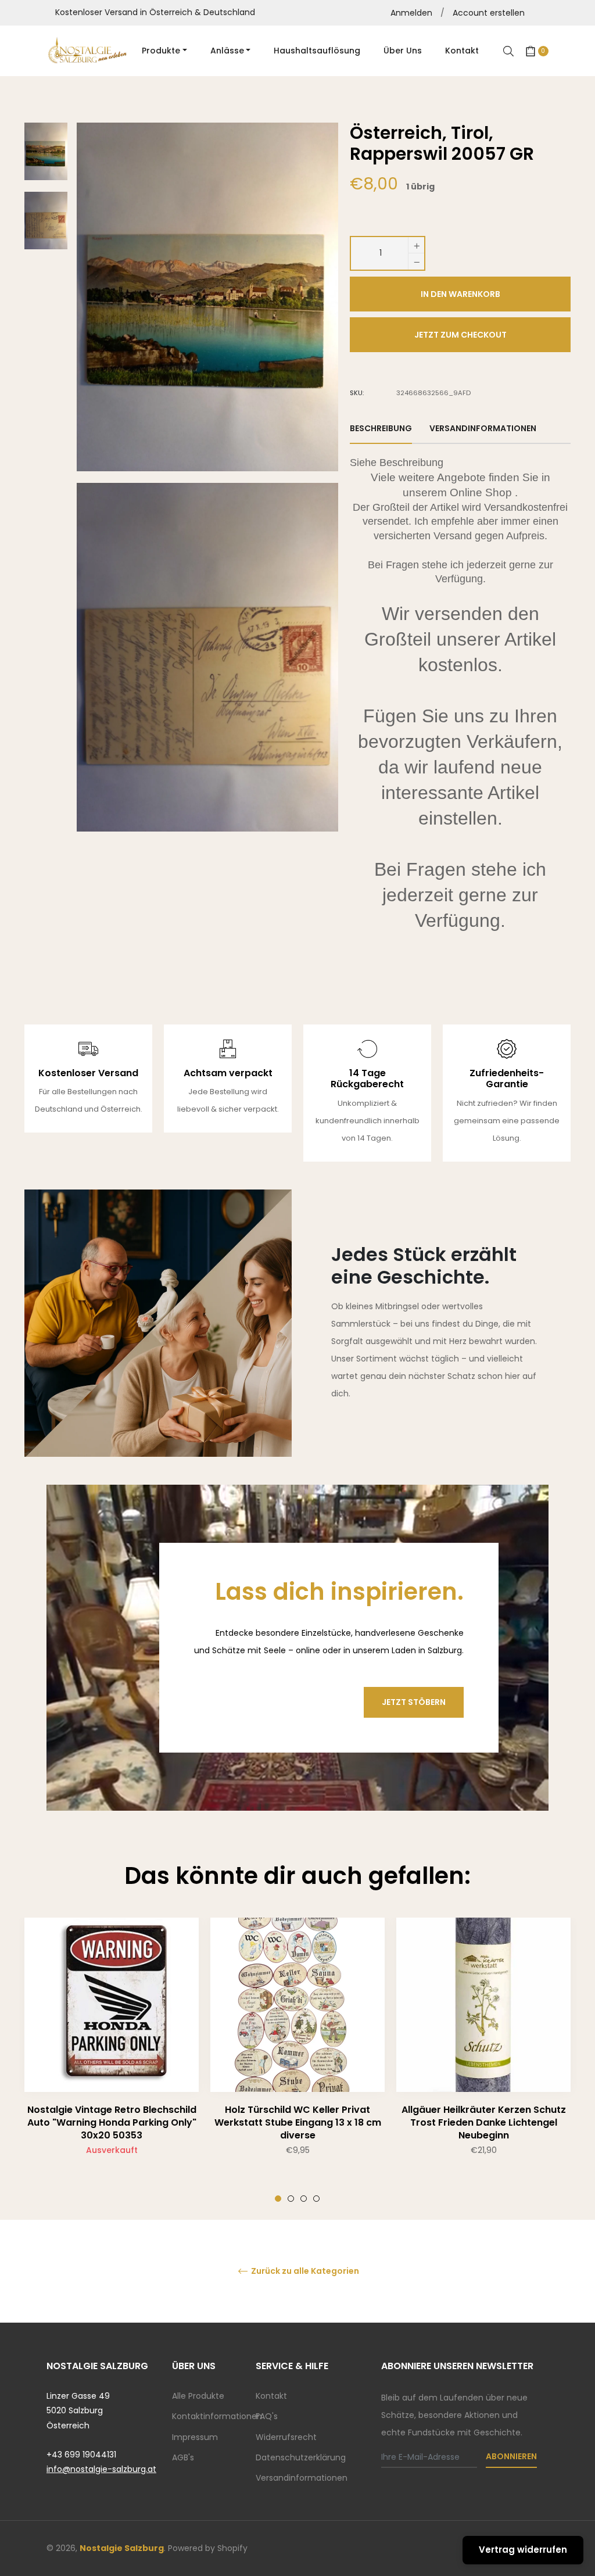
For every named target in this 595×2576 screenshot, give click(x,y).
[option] (112, 2060)
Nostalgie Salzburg (122, 2548)
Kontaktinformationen (217, 2416)
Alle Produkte (198, 2396)
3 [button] (304, 2199)
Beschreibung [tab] (381, 428)
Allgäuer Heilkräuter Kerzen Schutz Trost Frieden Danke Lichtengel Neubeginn (484, 2122)
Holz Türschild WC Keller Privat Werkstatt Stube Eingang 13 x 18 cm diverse (298, 2122)
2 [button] (291, 2199)
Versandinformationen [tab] (483, 428)
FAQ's (267, 2416)
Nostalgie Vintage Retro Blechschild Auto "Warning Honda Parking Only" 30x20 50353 (112, 2122)
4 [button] (316, 2199)
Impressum (195, 2437)
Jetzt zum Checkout (460, 335)
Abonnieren (511, 2456)
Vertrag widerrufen (523, 2550)
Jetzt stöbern (414, 1702)
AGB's (183, 2457)
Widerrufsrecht (286, 2437)
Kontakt (271, 2396)
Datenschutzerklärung (301, 2457)
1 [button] (278, 2199)
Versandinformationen (302, 2478)
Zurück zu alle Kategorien (304, 2271)
